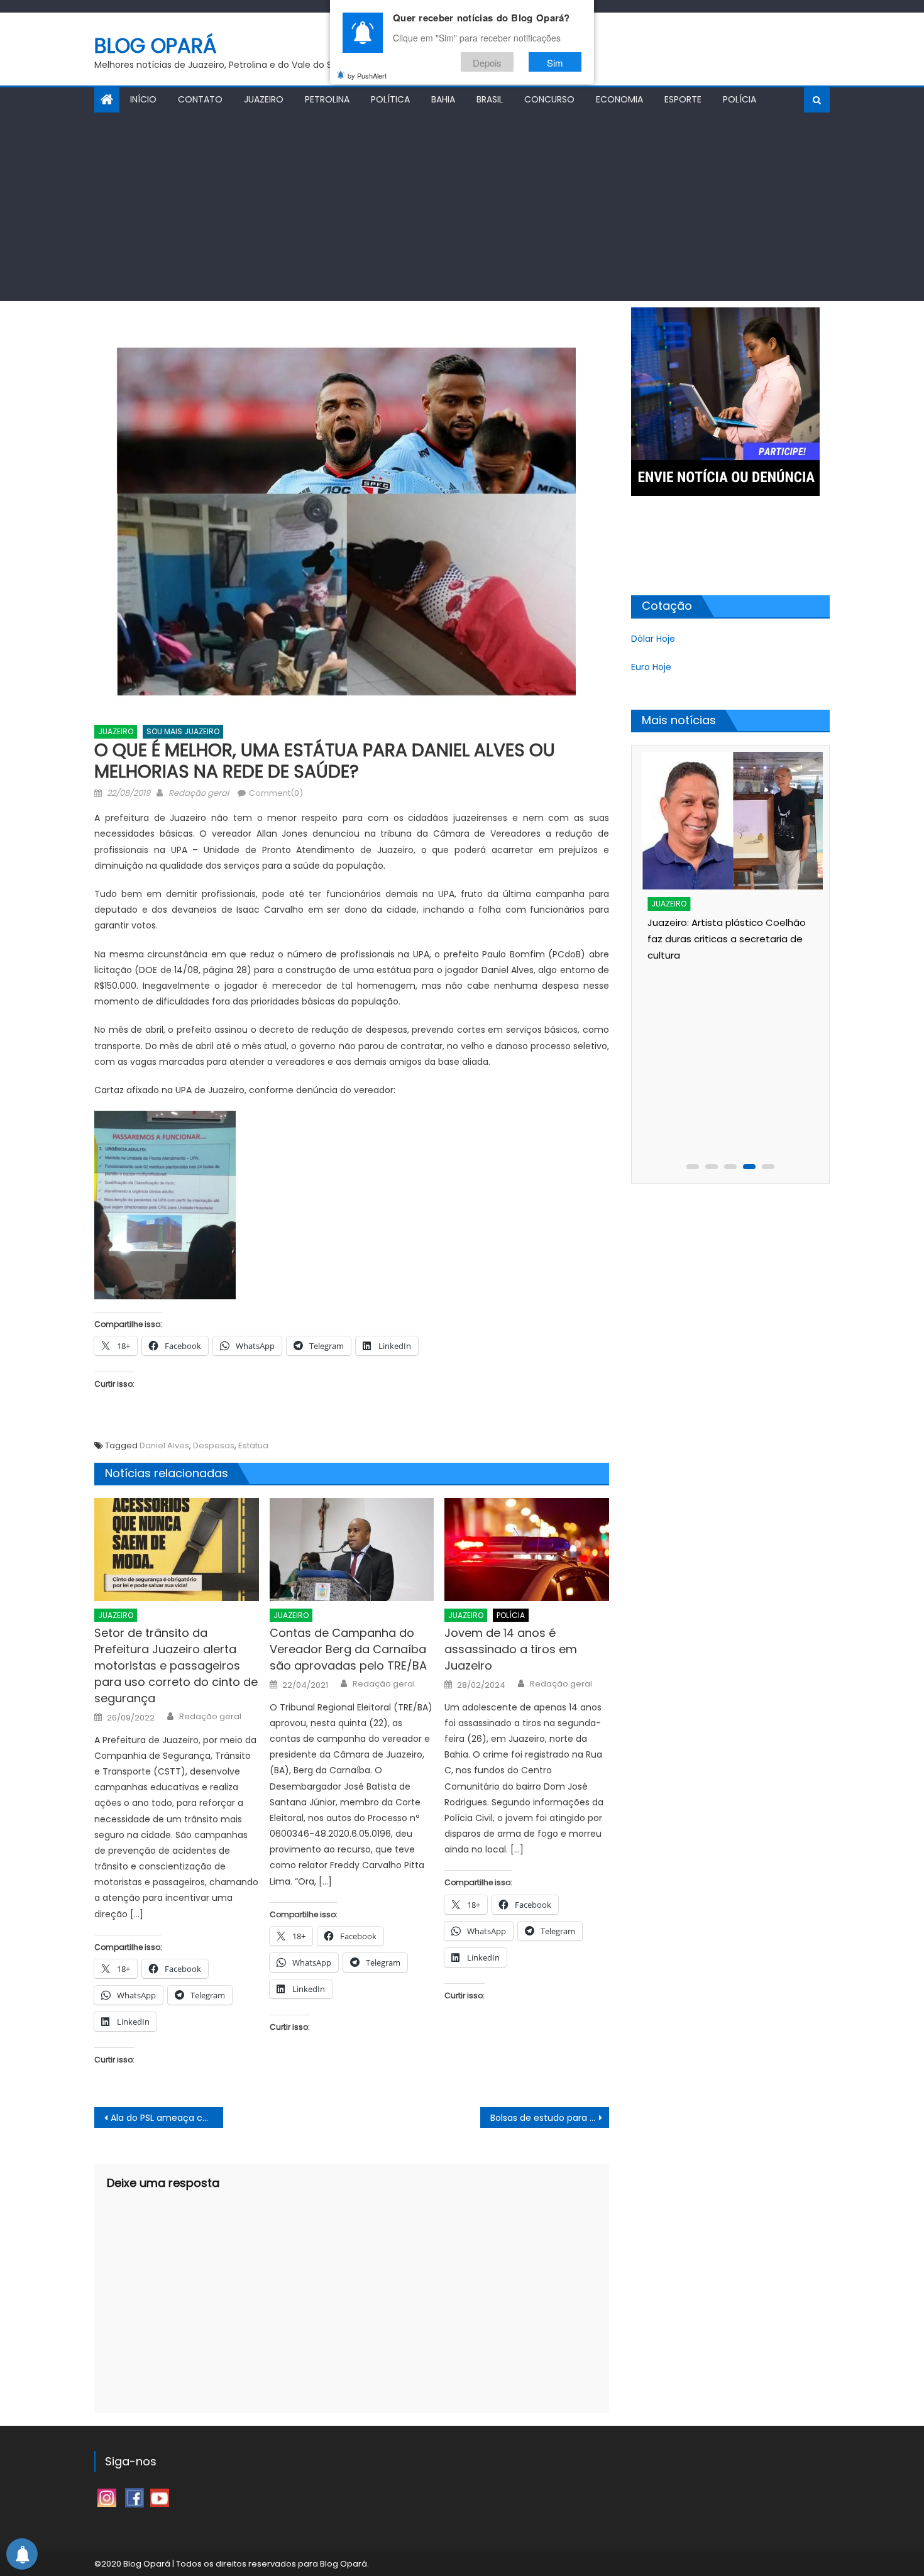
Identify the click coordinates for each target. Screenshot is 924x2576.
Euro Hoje (651, 667)
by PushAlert (367, 75)
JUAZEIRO (264, 99)
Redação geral (199, 793)
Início (143, 99)
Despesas (214, 1445)
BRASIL (490, 99)
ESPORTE (683, 99)
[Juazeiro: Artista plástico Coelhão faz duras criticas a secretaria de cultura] (729, 821)
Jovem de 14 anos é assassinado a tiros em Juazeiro (511, 1649)
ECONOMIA (619, 99)
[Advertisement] (462, 207)
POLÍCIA (740, 99)
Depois (487, 62)
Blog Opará (156, 46)
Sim (555, 62)
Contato (200, 99)
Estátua (253, 1445)
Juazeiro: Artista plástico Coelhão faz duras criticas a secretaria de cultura (722, 939)
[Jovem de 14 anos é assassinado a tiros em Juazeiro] (527, 1549)
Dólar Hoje (653, 639)
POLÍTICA (390, 99)
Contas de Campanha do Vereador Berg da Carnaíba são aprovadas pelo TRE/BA (348, 1649)
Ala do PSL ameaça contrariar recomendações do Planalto (167, 2118)
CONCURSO (549, 99)
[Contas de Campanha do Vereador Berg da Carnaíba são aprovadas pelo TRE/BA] (352, 1549)
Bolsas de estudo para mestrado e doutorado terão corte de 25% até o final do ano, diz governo (550, 2118)
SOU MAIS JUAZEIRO (183, 731)
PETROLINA (327, 99)
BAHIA (443, 99)
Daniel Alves (164, 1445)
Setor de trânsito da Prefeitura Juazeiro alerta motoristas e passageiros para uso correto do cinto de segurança (176, 1665)
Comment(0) (276, 793)
